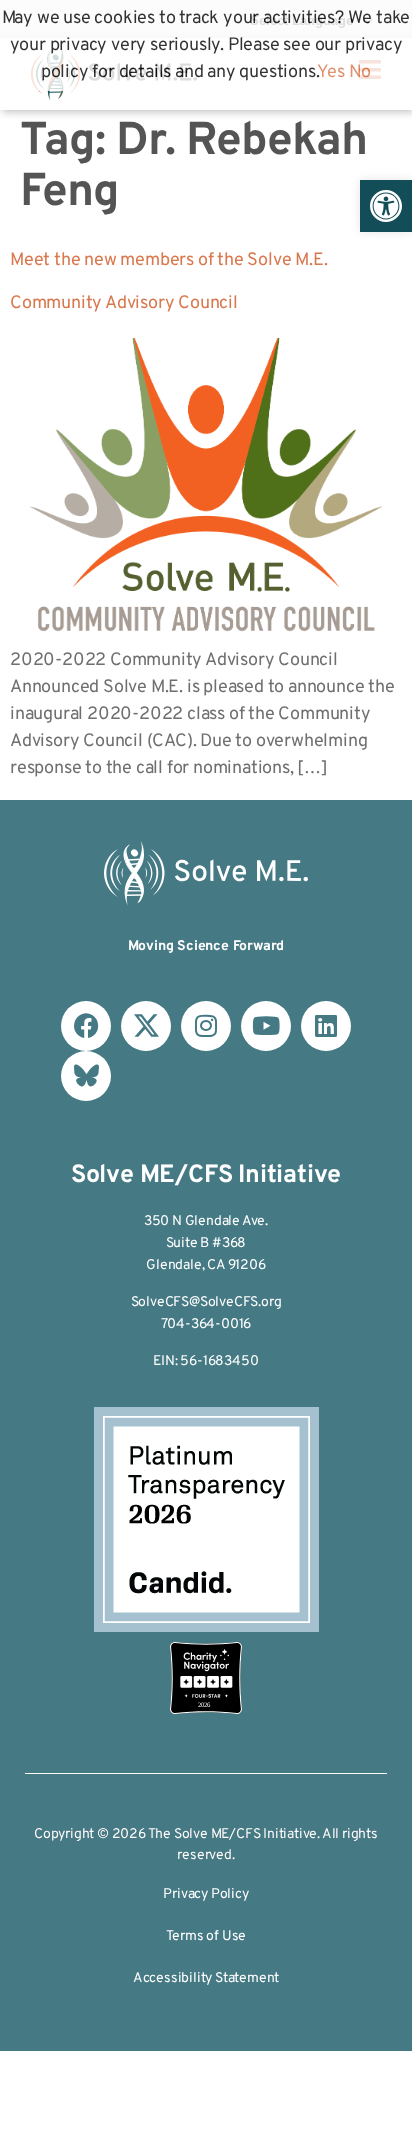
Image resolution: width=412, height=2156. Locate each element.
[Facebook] (86, 1026)
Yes (330, 72)
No (360, 72)
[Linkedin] (326, 1026)
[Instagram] (206, 1026)
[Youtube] (266, 1026)
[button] (386, 206)
